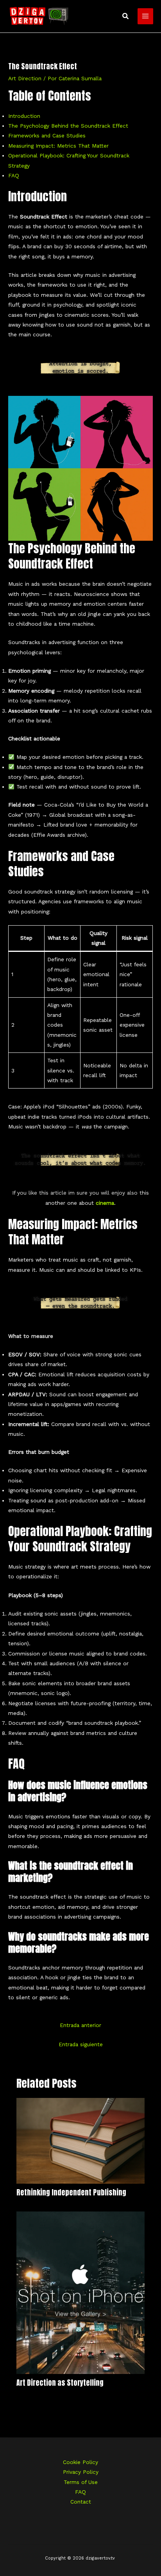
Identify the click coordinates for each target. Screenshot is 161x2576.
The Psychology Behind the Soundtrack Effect (68, 126)
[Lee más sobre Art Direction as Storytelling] (81, 2292)
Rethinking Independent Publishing (71, 2192)
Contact (81, 2502)
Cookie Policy (80, 2462)
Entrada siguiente (81, 2044)
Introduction (24, 116)
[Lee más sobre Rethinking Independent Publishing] (81, 2140)
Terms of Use (81, 2482)
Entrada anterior (80, 2025)
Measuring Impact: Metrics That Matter (58, 146)
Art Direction (25, 78)
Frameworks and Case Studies (47, 135)
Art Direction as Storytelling (60, 2383)
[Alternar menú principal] (146, 16)
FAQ (14, 175)
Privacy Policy (81, 2472)
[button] (126, 16)
